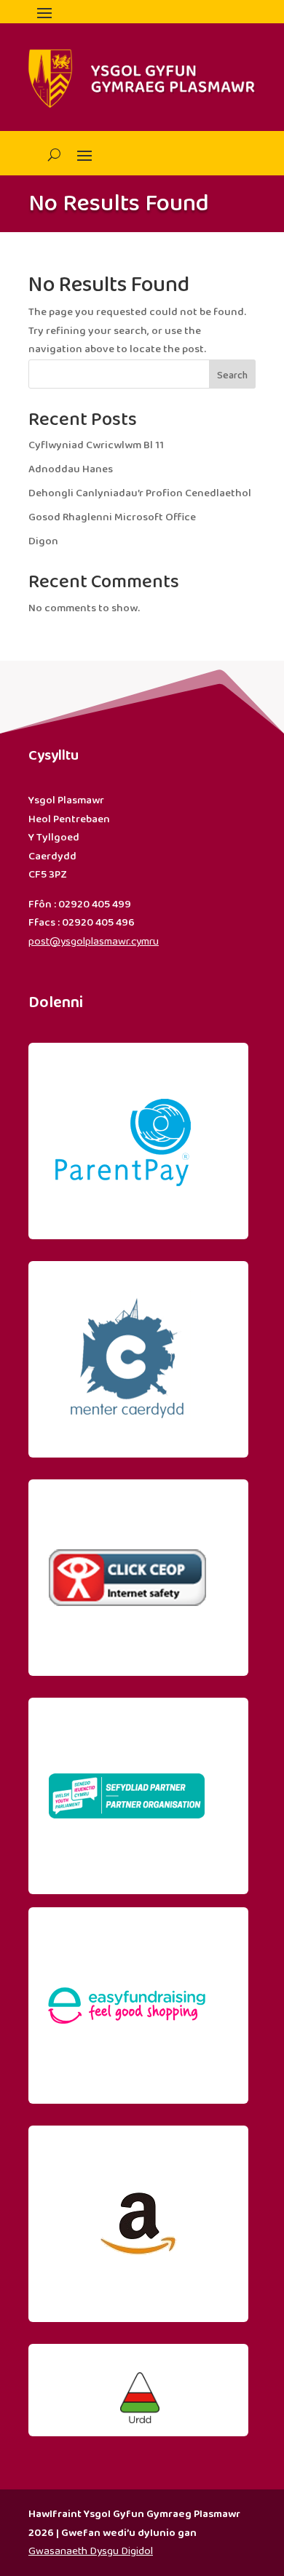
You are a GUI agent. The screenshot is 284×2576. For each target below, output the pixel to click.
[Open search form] (48, 154)
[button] (44, 12)
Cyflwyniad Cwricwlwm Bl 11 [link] (96, 445)
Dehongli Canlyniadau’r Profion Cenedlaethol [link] (140, 493)
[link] (127, 1229)
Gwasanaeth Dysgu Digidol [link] (91, 2551)
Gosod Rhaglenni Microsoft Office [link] (112, 517)
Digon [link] (43, 541)
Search (232, 375)
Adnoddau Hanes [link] (71, 469)
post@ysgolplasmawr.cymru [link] (94, 942)
